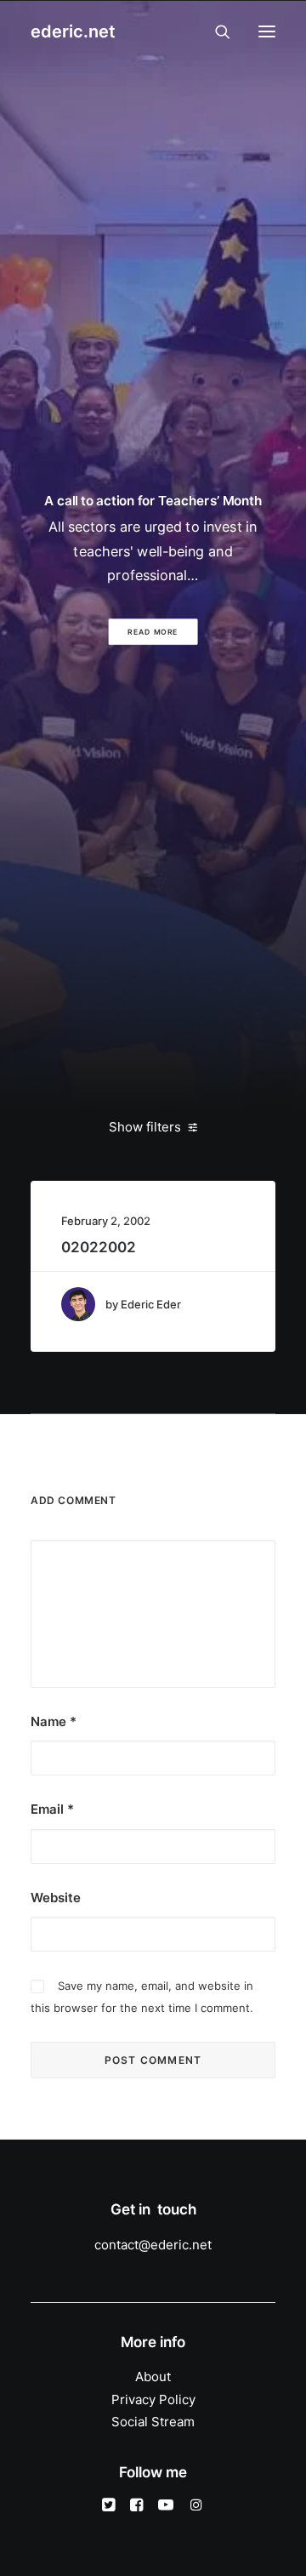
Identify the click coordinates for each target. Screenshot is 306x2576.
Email (52, 1809)
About (153, 2377)
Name (54, 1721)
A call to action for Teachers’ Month (153, 500)
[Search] (215, 31)
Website (56, 1898)
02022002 (99, 1247)
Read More (153, 632)
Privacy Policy (153, 2399)
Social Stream (153, 2422)
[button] (267, 31)
